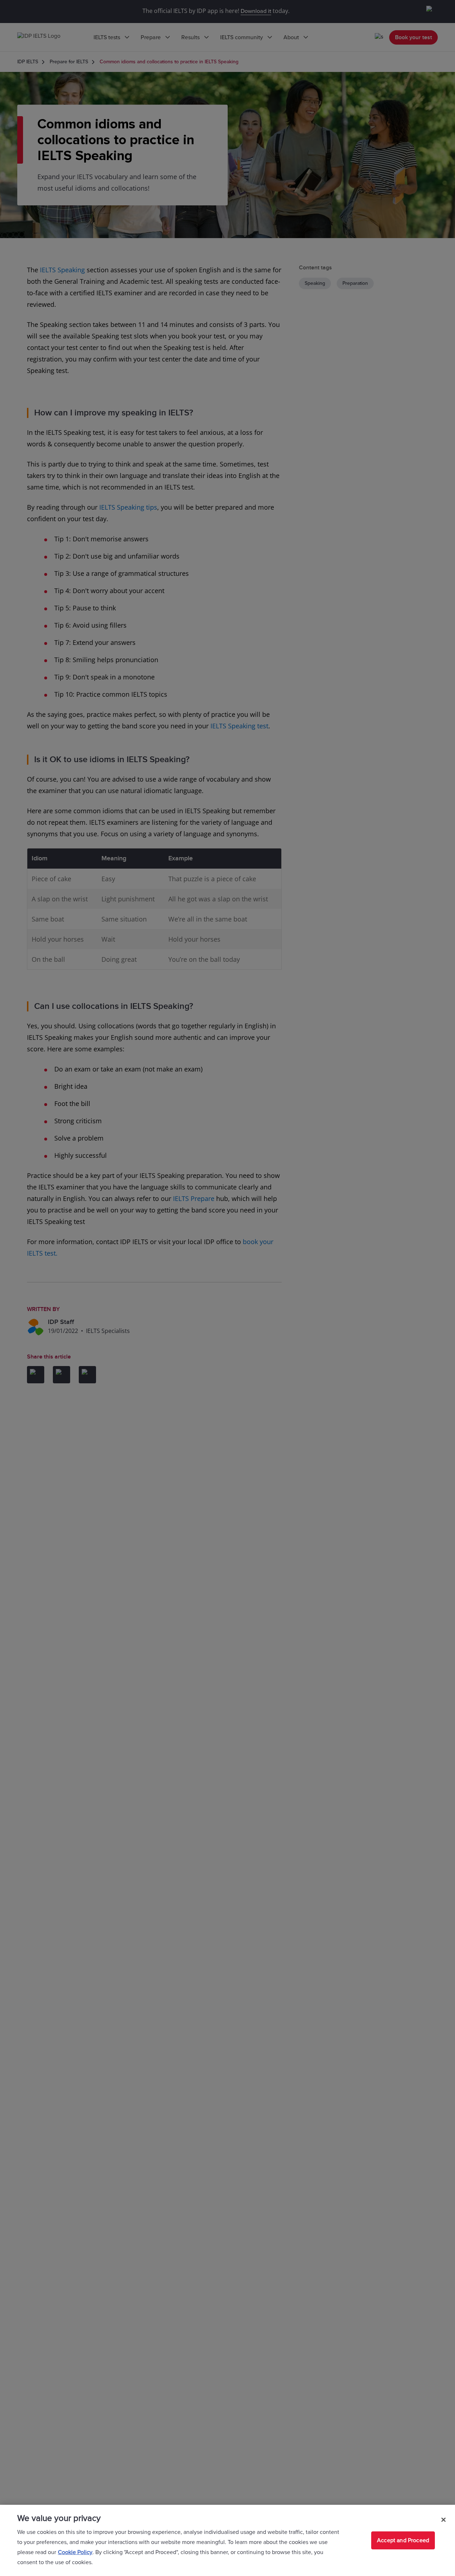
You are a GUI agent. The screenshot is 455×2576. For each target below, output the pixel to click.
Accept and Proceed (403, 2540)
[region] (227, 2540)
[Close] (443, 2520)
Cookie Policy (75, 2552)
